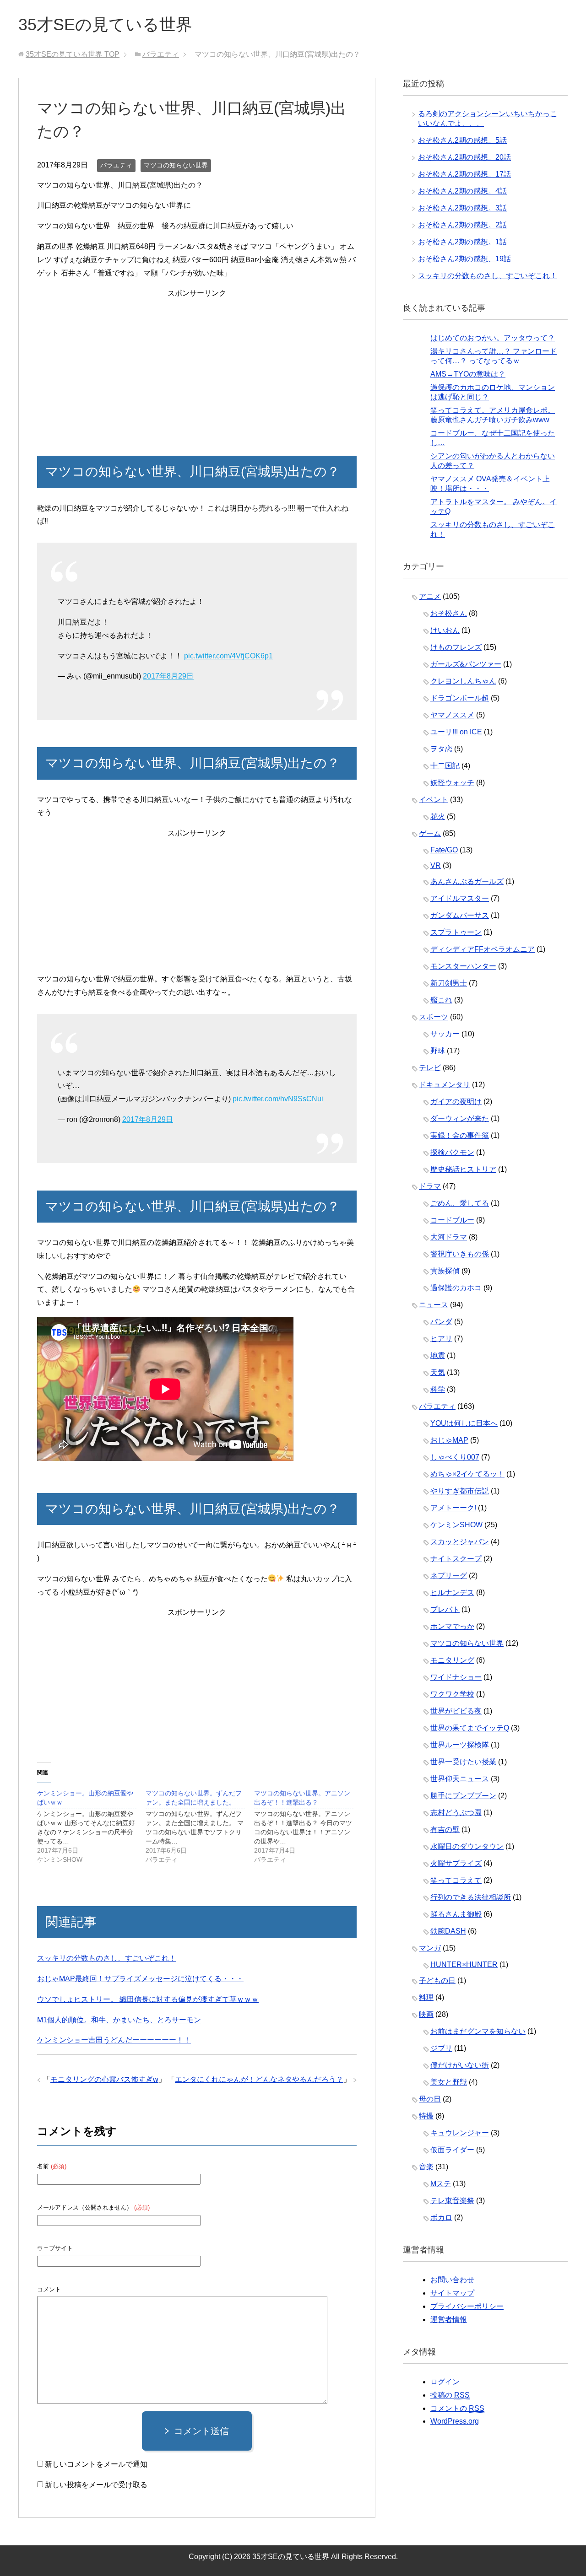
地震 (438, 1355)
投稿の (450, 2395)
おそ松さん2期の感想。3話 (462, 208)
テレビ (430, 1068)
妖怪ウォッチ (452, 783)
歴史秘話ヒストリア (463, 1169)
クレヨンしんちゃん (463, 681)
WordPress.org (455, 2421)
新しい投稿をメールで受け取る (96, 2485)
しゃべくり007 (455, 1457)
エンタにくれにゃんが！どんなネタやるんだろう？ (259, 2079)
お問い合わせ (452, 2280)
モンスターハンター (463, 966)
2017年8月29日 (168, 676)
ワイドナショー (456, 1677)
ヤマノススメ (452, 715)
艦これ (441, 1000)
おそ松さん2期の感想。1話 (462, 242)
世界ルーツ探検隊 (460, 1745)
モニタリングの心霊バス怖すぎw (104, 2079)
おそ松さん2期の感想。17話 (464, 174)
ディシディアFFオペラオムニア (483, 949)
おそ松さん (449, 613)
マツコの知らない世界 (176, 165)
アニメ (430, 596)
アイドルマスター (460, 898)
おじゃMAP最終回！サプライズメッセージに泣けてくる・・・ (140, 1979)
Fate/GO (444, 850)
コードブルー (452, 1220)
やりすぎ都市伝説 (460, 1491)
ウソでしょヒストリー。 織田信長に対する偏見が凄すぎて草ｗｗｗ (148, 1999)
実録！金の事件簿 (460, 1135)
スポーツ (434, 1017)
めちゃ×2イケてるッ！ (467, 1474)
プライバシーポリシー (467, 2306)
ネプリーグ (449, 1576)
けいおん (445, 630)
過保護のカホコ (456, 1288)
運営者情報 (449, 2320)
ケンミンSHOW (456, 1525)
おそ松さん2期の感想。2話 (462, 225)
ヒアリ (441, 1339)
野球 (438, 1051)
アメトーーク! (453, 1508)
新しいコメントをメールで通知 (96, 2464)
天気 (438, 1372)
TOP (73, 54)
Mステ (441, 2184)
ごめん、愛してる (460, 1203)
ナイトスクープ (456, 1559)
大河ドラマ (449, 1237)
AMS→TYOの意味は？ (468, 374)
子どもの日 (437, 1981)
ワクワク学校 (452, 1694)
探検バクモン (452, 1152)
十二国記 (445, 766)
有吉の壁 (445, 1830)
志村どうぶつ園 (456, 1813)
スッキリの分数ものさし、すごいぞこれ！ (107, 1958)
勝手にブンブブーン (463, 1796)
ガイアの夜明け (456, 1102)
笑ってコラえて (456, 1880)
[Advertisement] (197, 364)
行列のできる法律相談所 (471, 1897)
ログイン (445, 2382)
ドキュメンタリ (445, 1085)
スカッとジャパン (460, 1542)
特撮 (426, 2116)
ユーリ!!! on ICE (456, 732)
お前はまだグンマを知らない (478, 2031)
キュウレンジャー (460, 2133)
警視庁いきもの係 (460, 1254)
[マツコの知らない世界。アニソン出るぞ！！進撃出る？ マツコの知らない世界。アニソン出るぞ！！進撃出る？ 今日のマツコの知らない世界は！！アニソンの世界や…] (308, 1826)
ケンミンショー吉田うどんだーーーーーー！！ (114, 2040)
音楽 (426, 2167)
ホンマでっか (452, 1626)
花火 (438, 816)
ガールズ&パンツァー (466, 664)
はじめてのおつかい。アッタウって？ (493, 338)
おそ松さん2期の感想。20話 (464, 157)
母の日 (430, 2099)
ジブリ (441, 2048)
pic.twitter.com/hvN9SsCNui (278, 1099)
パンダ (441, 1322)
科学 (438, 1389)
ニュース (434, 1305)
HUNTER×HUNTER (464, 1964)
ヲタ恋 (441, 749)
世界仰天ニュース (460, 1779)
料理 (426, 1997)
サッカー (445, 1034)
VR (436, 865)
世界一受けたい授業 (463, 1762)
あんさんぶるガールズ (467, 881)
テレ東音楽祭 (452, 2201)
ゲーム (430, 833)
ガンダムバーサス (460, 915)
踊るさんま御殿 (456, 1914)
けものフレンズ (456, 647)
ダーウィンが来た (460, 1118)
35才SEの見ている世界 (105, 24)
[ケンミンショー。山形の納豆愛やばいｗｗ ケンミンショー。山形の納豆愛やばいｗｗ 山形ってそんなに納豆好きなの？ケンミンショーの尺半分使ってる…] (91, 1826)
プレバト (445, 1609)
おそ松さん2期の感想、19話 (464, 259)
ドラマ (430, 1186)
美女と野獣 (449, 2082)
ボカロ (441, 2218)
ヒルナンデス (452, 1592)
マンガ (430, 1948)
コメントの (457, 2408)
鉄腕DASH (448, 1931)
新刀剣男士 (449, 983)
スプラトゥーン (456, 932)
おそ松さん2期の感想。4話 (462, 191)
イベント (434, 800)
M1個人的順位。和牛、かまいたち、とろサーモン (119, 2020)
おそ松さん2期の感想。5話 (462, 140)
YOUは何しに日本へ (464, 1423)
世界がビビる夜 (456, 1711)
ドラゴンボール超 (460, 698)
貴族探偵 (445, 1271)
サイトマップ (452, 2293)
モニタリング (452, 1660)
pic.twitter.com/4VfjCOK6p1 (228, 656)
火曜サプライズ (456, 1863)
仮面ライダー (452, 2150)
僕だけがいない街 (460, 2065)
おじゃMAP (449, 1440)
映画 (426, 2014)
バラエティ (116, 165)
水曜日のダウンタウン (467, 1846)
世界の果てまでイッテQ (470, 1728)
